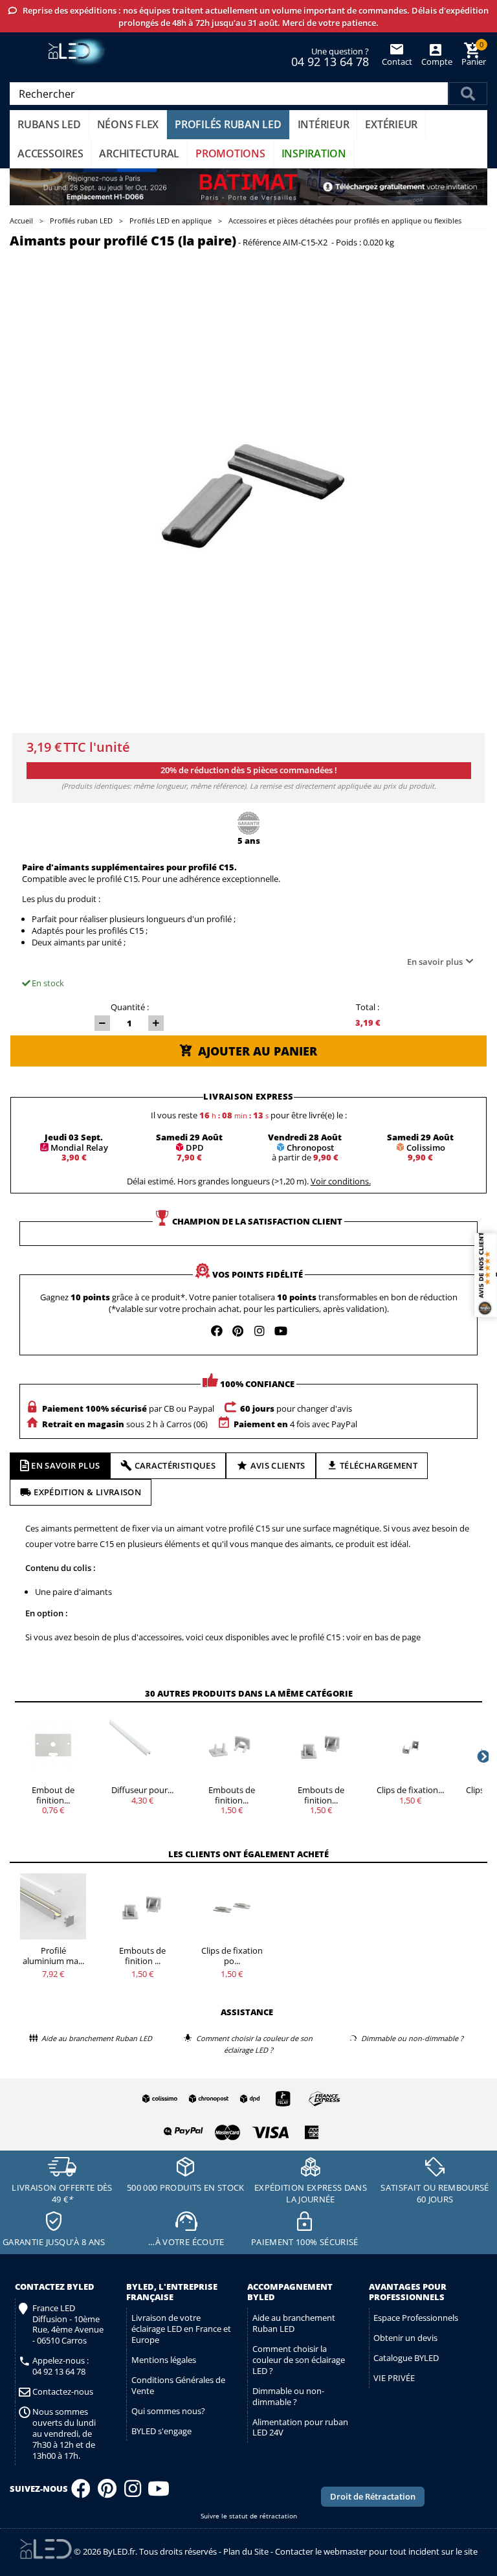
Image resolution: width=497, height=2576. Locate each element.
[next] (482, 1756)
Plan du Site (246, 2551)
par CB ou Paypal (128, 1408)
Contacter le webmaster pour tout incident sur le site (376, 2551)
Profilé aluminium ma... (53, 1956)
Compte (436, 62)
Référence (262, 243)
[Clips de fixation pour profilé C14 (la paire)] (410, 1746)
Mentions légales (164, 2360)
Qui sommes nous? (168, 2411)
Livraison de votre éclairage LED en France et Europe (181, 2329)
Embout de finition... (53, 1795)
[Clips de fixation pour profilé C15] (232, 1906)
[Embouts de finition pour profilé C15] (142, 1906)
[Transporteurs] (239, 2099)
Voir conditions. (341, 1181)
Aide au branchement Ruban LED (294, 2323)
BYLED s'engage (161, 2431)
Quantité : (130, 1007)
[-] (102, 1023)
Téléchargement (379, 1465)
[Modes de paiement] (239, 2129)
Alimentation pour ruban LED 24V (300, 2427)
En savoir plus (435, 962)
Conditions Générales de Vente (178, 2385)
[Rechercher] (468, 94)
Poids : (348, 243)
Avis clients (278, 1465)
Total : (368, 1007)
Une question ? (330, 56)
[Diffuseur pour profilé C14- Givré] (142, 1746)
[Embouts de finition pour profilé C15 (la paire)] (321, 1746)
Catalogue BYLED (406, 2358)
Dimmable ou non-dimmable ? (288, 2396)
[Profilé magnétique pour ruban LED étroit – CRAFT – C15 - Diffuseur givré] (53, 1906)
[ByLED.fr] (79, 52)
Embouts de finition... (232, 1795)
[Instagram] (133, 2492)
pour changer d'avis (296, 1408)
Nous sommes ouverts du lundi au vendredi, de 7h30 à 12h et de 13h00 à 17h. (64, 2434)
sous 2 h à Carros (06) (125, 1424)
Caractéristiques (175, 1465)
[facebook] (217, 1331)
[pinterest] (238, 1331)
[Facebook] (81, 2492)
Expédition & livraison (87, 1492)
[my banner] (248, 187)
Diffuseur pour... (142, 1790)
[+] (156, 1023)
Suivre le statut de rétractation (249, 2516)
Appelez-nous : (61, 2366)
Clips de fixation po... (232, 1956)
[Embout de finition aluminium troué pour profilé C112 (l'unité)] (53, 1746)
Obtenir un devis (405, 2338)
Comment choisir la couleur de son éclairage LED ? (299, 2360)
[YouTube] (159, 2492)
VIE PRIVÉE (394, 2378)
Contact (397, 62)
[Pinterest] (107, 2492)
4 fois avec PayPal (295, 1424)
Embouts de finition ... (142, 1956)
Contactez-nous (63, 2392)
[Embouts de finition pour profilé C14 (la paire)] (232, 1746)
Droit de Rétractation (373, 2496)
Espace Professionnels (416, 2318)
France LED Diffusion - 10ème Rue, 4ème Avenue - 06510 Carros (68, 2325)
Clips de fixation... (410, 1790)
